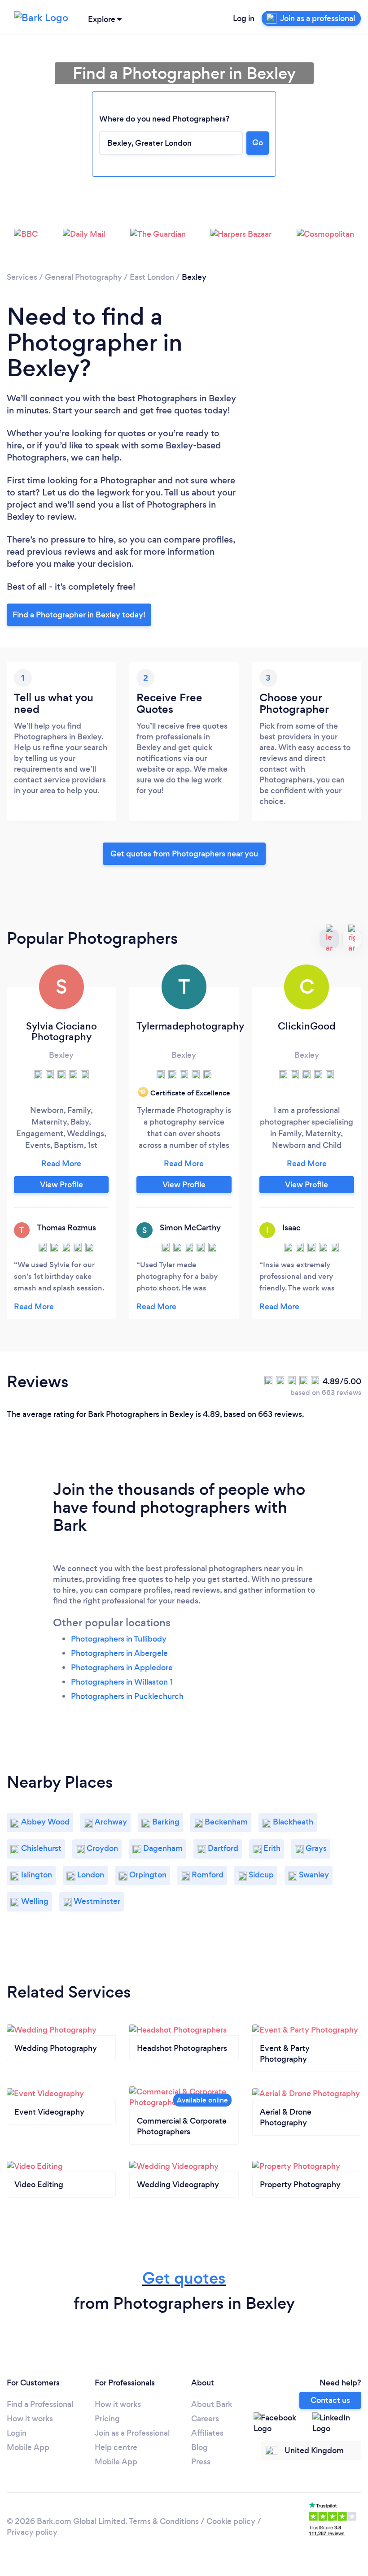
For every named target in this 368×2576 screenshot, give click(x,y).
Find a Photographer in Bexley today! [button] (79, 615)
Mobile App (28, 2447)
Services (22, 277)
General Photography (83, 277)
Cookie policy (231, 2521)
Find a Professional (40, 2404)
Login (17, 2433)
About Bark (212, 2404)
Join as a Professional (132, 2433)
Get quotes (184, 2278)
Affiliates (207, 2433)
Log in (244, 18)
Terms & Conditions (164, 2521)
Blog (199, 2447)
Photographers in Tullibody (119, 1639)
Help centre (116, 2447)
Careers (205, 2419)
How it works (30, 2419)
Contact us (330, 2400)
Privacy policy (32, 2532)
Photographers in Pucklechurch (127, 1696)
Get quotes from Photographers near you (184, 854)
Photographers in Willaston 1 (122, 1682)
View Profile (61, 1185)
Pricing (107, 2419)
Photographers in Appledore (122, 1668)
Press (201, 2462)
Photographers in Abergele (119, 1653)
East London (152, 277)
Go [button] (258, 143)
